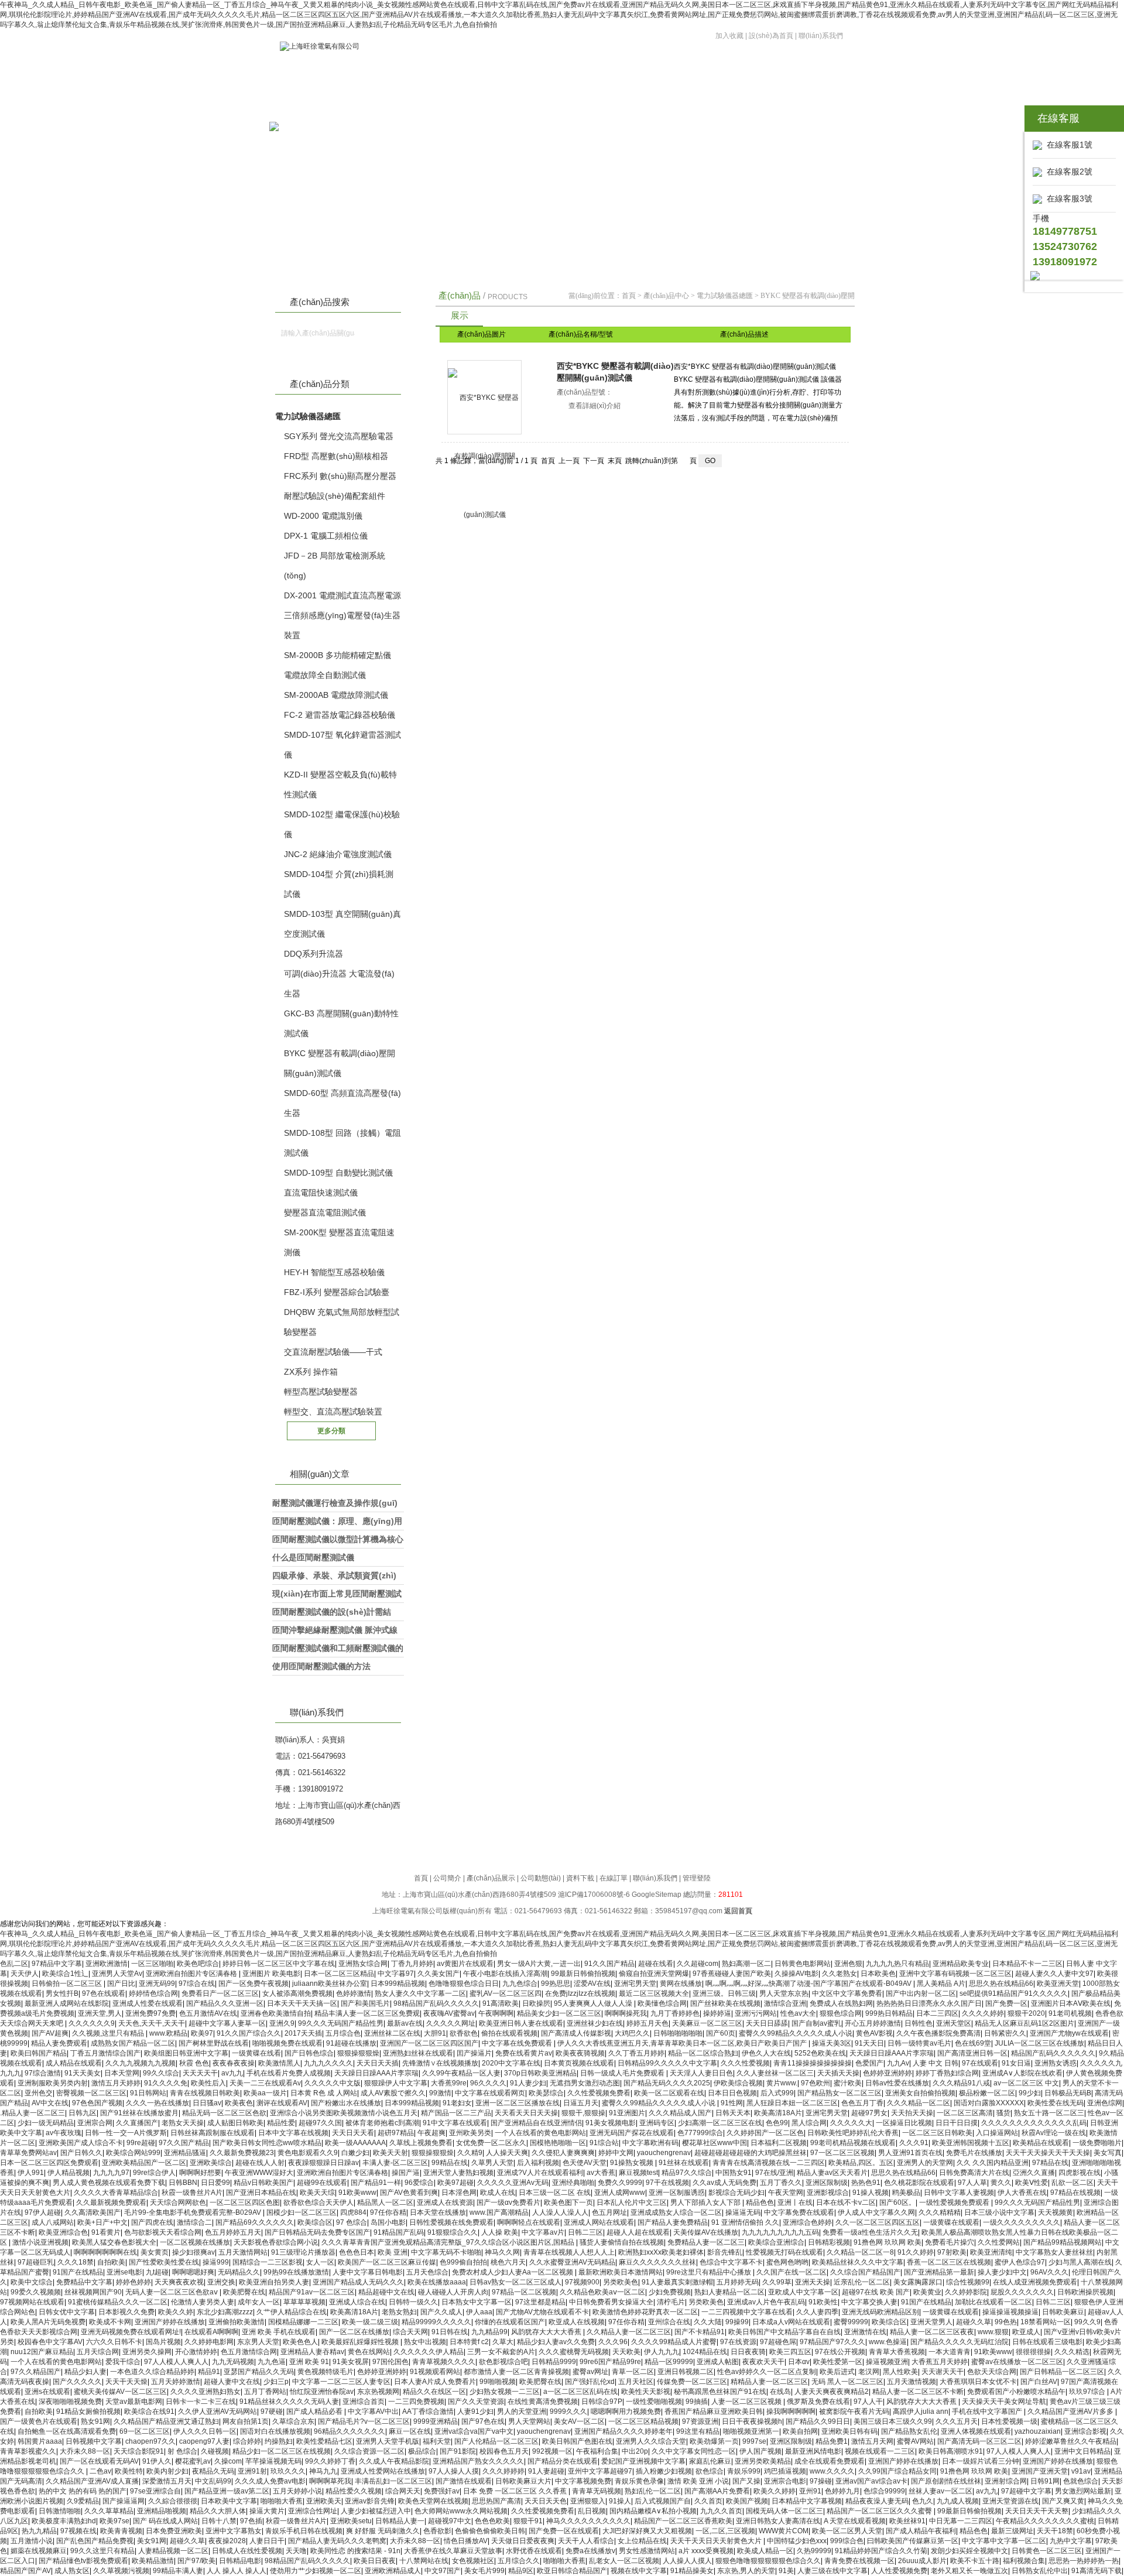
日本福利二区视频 (779, 2143)
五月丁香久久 (781, 2183)
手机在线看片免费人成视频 (289, 2073)
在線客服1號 (1067, 145)
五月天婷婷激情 (176, 2382)
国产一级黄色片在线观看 (39, 2421)
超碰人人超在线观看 (638, 2232)
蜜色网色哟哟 (787, 2262)
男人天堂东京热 (784, 1993)
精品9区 (521, 2571)
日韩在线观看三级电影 (1047, 2342)
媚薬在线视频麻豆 (39, 2551)
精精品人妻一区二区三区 (769, 2382)
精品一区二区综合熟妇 (703, 2053)
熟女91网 (95, 2421)
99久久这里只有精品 (102, 2551)
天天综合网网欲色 (178, 2202)
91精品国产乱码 (399, 2232)
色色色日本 (357, 2252)
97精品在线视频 (1075, 2193)
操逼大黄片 (267, 2511)
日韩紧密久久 (1005, 2033)
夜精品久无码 (213, 2471)
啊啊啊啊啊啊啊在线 (105, 2252)
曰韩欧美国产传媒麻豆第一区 (913, 2541)
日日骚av (207, 2103)
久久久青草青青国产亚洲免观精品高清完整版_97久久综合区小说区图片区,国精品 (449, 2242)
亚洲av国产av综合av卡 (871, 2481)
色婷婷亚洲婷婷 (887, 2073)
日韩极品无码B (1068, 2093)
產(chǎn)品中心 (666, 296)
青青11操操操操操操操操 (813, 2063)
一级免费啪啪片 (1097, 2143)
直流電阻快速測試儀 (321, 1193)
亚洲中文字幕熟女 (234, 2531)
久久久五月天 (957, 2421)
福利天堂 (437, 2441)
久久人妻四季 (817, 2312)
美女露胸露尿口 (918, 2282)
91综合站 (604, 2143)
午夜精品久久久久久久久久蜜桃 (1045, 2521)
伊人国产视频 (760, 2451)
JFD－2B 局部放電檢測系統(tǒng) (335, 566)
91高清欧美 (501, 2003)
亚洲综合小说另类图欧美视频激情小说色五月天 (344, 2113)
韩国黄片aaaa (40, 2441)
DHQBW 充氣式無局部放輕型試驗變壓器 (342, 1322)
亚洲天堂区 (954, 2023)
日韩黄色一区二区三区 (1047, 2551)
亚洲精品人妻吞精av (312, 2352)
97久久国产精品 (184, 2143)
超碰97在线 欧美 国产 (876, 2292)
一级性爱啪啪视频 (654, 2402)
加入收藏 (729, 36)
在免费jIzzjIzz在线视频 (580, 1993)
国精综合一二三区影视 (268, 2262)
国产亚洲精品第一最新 (939, 2272)
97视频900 (582, 2282)
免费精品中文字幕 (84, 2282)
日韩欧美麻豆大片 (523, 2481)
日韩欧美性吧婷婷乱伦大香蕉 (853, 2133)
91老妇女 (457, 2103)
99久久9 (1087, 2322)
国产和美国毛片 (365, 2003)
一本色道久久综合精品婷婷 (152, 2372)
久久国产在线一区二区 (791, 2272)
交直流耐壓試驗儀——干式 (333, 1352)
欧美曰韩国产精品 (39, 2053)
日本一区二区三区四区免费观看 (49, 2163)
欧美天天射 (390, 2153)
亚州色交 (39, 2093)
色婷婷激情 (354, 1993)
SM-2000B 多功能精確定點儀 (337, 655)
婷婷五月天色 (647, 2023)
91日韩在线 (450, 2332)
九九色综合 (520, 1984)
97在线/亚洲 (774, 2173)
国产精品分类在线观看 (563, 2461)
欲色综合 (710, 2471)
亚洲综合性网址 (313, 2511)
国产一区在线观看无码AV (99, 2461)
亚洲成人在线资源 (445, 2202)
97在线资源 (738, 2342)
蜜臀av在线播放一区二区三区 (1017, 2362)
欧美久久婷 (176, 2312)
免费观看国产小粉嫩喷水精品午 (1016, 2392)
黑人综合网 (809, 2123)
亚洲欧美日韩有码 (849, 2431)
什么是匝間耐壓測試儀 (313, 1557)
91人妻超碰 (546, 2471)
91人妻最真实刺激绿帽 (677, 2282)
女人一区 (320, 2262)
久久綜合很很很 (173, 2501)
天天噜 (296, 2551)
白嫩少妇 (355, 2153)
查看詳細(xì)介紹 (594, 406)
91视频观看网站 (435, 2372)
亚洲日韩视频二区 (686, 2372)
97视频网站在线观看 (32, 2302)
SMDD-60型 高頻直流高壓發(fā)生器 (342, 1103)
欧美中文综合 (32, 2282)
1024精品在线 (705, 2352)
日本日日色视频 (732, 2093)
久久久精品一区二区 (919, 2103)
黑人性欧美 (900, 2372)
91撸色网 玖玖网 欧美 (887, 2242)
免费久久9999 (620, 2183)
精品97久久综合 (687, 2173)
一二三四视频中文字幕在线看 (747, 2312)
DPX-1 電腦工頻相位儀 (326, 536)
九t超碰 (157, 2272)
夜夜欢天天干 (763, 2362)
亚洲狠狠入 (588, 2501)
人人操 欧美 (500, 2232)
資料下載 (580, 1878)
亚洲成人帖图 (718, 2362)
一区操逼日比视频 (904, 2123)
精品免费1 (832, 2441)
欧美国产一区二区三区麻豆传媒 (387, 2262)
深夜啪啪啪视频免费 (70, 2402)
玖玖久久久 (288, 2471)
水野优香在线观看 (534, 2551)
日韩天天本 (733, 2113)
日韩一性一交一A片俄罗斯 (126, 2133)
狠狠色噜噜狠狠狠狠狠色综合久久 (768, 2561)
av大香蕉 (601, 2173)
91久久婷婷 (916, 2252)
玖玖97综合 (1088, 2392)
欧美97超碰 (455, 2183)
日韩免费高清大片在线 (974, 2173)
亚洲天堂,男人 (100, 2013)
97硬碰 (272, 2411)
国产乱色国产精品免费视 (95, 2541)
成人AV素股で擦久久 (393, 2093)
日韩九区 (83, 2113)
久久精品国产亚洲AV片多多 (1071, 2411)
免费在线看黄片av (524, 2053)
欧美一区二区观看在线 (669, 2093)
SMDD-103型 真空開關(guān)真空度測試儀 (342, 924)
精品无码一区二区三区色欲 (224, 2113)
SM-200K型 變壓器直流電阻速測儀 (339, 1242)
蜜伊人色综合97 (1020, 2262)
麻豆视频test (638, 2173)
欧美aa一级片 (265, 2093)
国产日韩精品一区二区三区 (1062, 2372)
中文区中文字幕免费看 (847, 1993)
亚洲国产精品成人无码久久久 (358, 2282)
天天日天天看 (353, 2133)
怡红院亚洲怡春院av (322, 2392)
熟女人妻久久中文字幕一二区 (420, 1993)
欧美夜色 (239, 2103)
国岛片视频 (163, 2342)
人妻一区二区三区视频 (747, 2402)
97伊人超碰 (43, 2212)
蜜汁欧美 (848, 2083)
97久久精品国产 (36, 2372)
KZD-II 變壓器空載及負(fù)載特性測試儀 (340, 785)
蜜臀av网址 (590, 2372)
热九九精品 (39, 2531)
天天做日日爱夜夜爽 (523, 2541)
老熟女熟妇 (399, 2312)
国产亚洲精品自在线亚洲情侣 (536, 2123)
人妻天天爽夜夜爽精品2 (832, 2392)
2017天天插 (303, 2033)
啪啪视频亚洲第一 (751, 2431)
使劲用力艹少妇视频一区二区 (316, 2571)
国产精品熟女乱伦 (909, 2431)
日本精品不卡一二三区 (1027, 1964)
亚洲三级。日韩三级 (724, 1993)
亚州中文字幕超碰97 (600, 2471)
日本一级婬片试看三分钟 (981, 2461)
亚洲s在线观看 (47, 2392)
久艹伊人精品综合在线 (292, 2312)
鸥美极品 (906, 2193)
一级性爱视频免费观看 (955, 2202)
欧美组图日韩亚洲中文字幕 (186, 2053)
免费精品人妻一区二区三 (706, 2242)
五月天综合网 (98, 2352)
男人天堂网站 (529, 2421)
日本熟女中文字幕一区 (477, 2302)
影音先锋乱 (725, 2252)
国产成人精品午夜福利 (921, 2531)
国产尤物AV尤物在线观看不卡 (542, 2312)
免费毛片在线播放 (974, 2153)
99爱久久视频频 (36, 2292)
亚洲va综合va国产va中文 (474, 2431)
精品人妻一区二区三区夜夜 (932, 2332)
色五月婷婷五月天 (233, 2232)
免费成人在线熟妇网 (841, 2003)
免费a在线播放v (590, 2551)
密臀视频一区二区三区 (91, 2093)
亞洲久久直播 (1034, 2173)
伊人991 (31, 2173)
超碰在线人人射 (260, 2163)
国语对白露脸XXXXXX (989, 2103)
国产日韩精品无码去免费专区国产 (317, 2232)
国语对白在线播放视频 (275, 2431)
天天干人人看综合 (586, 2541)
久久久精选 (1072, 2352)
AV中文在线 (50, 2103)
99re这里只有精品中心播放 (710, 2272)
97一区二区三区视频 (842, 2153)
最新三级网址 (1012, 2531)
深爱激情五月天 (167, 2481)
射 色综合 (182, 2451)
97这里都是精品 (540, 2302)
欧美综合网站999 (133, 2153)
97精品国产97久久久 (832, 2342)
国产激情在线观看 (464, 2481)
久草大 (503, 2342)
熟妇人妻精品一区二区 (729, 2292)
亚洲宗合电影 (785, 2481)
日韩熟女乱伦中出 (1040, 2571)
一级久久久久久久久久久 (1022, 2222)
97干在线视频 (667, 2183)
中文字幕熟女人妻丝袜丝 (1054, 2252)
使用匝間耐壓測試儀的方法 (321, 1666)
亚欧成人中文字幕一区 (803, 2292)
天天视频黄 (1056, 2212)
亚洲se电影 (124, 2272)
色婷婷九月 (842, 2491)
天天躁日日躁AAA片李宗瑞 (892, 2053)
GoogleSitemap (657, 1895)
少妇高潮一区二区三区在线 (720, 2123)
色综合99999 (884, 2491)
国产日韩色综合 (309, 2053)
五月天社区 (636, 2382)
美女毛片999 (484, 2571)
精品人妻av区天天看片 (832, 2173)
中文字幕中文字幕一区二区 (1004, 2541)
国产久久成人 (441, 2312)
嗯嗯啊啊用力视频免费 (626, 2411)
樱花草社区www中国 (715, 2143)
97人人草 (972, 2183)
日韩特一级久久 (413, 2302)
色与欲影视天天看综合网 (163, 2232)
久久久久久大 (851, 2123)
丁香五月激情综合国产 (105, 2053)
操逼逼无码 (743, 2212)
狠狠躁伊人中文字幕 (396, 2083)
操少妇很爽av (193, 2252)
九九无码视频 (233, 2362)
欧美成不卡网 (110, 2322)
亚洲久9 (282, 2023)
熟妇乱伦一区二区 (653, 2491)
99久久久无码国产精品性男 (341, 2023)
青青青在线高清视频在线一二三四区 (769, 2163)
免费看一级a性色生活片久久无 (870, 2232)
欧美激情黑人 (279, 2063)
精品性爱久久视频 (354, 2491)
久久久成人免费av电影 (270, 2481)
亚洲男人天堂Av (117, 1974)
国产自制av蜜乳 (816, 2023)
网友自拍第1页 (246, 2421)
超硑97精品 (396, 2133)
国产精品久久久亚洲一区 (225, 2003)
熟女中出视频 (425, 2342)
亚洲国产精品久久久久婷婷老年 (623, 2431)
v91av (1081, 2471)
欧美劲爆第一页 (714, 2441)
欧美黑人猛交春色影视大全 (114, 2242)
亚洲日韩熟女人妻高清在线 (778, 2521)
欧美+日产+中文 (102, 2222)
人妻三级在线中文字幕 (832, 2571)
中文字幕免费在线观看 (799, 2212)
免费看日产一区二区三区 (220, 1993)
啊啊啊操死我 (626, 2013)
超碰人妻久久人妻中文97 (1054, 1974)
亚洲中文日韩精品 (1082, 2451)
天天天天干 (200, 2073)
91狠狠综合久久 (453, 2232)
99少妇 (1030, 2093)
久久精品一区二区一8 (860, 2252)
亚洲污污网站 (756, 2013)
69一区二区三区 (145, 2431)
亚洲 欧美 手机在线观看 (279, 2332)
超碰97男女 (869, 2113)
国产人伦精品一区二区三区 (496, 2441)
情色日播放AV (466, 2541)
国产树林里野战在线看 (214, 2043)
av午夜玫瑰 (64, 2133)
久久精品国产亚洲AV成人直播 (92, 2481)
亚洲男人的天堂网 (925, 2163)
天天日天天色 (546, 2501)
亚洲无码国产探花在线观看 (632, 2133)
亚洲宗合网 (95, 2123)
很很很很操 (1033, 2352)
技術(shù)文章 (617, 110)
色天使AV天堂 (585, 2163)
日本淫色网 (459, 2193)
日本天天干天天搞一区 (302, 2003)
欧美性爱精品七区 (324, 2441)
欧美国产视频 (747, 2501)
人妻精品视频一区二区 (173, 2551)
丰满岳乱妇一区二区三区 (393, 2481)
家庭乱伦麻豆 (710, 2461)
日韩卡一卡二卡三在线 (201, 2402)
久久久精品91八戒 (961, 2083)
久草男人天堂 (492, 2163)
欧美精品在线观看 (1041, 2143)
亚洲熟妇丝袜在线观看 (418, 2053)
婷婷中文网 (616, 2153)
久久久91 (914, 2143)
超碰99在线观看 (322, 2183)
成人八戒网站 (53, 2222)
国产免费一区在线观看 (564, 2531)
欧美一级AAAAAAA (355, 2143)
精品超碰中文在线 (386, 2292)
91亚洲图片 (627, 2113)
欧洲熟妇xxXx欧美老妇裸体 (661, 2252)
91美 (786, 2571)
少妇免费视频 (670, 2292)
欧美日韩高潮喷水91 (951, 2451)
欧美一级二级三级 (370, 2322)
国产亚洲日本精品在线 (261, 2193)
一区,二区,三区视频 (725, 2531)
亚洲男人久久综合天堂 (651, 2441)
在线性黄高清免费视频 (543, 2402)
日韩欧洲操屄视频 (1085, 2292)
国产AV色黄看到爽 (409, 2193)
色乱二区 (14, 1964)
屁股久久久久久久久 (1022, 2292)
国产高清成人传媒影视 (576, 2033)
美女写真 (1108, 2153)
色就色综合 (1081, 2481)
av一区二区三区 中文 (1026, 2083)
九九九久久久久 (328, 2063)
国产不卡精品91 (700, 2332)
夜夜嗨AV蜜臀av (449, 2013)
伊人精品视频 (68, 2173)
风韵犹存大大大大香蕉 (547, 2332)
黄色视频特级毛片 (325, 2372)
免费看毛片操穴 (950, 2242)
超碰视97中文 (450, 2521)
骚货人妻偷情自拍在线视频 (622, 2242)
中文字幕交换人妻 (869, 2302)
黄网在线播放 (681, 1984)
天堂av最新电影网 (134, 2402)
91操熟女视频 (633, 2163)
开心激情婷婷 (196, 2352)
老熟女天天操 (183, 2123)
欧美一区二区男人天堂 (847, 2531)
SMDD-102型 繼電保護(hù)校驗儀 (342, 824)
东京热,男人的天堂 (746, 2571)
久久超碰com (698, 1964)
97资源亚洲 (700, 2421)
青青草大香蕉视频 (897, 2352)
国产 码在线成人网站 (165, 2521)
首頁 (308, 110)
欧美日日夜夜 (375, 2561)
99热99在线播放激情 (296, 2272)
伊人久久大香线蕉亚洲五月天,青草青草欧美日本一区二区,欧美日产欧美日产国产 (683, 2043)
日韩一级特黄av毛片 (919, 2043)
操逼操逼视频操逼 (1010, 2312)
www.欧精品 (168, 2033)
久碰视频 (215, 2451)
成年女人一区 (259, 2302)
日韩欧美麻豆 (1063, 2312)
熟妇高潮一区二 (746, 1964)
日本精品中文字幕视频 (807, 2501)
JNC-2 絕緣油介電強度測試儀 (338, 854)
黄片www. (782, 2083)
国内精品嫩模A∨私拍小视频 (653, 2511)
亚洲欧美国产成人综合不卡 (81, 2143)
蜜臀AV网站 (915, 2441)
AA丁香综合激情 (428, 2411)
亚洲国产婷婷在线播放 (170, 2322)
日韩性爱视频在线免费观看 (451, 2222)
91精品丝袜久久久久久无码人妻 (289, 2402)
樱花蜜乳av (193, 2461)
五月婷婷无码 (738, 2282)
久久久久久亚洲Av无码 (513, 2183)
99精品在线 (450, 2163)
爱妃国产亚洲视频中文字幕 (643, 2461)
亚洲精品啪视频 (162, 2511)
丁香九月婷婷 (412, 1964)
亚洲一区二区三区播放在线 (518, 2103)
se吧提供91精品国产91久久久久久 (1014, 1993)
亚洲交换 (221, 2282)
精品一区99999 (669, 2362)
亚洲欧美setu (351, 2521)
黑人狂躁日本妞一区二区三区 (792, 2103)
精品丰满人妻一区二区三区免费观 (367, 2013)
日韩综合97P (602, 2402)
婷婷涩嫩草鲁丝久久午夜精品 (1071, 2441)
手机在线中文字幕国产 (988, 2411)
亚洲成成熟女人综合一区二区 (676, 2212)
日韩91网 (1045, 2481)
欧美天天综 (317, 2193)
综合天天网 (410, 2332)
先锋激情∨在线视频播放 (440, 2063)
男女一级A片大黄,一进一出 (539, 1964)
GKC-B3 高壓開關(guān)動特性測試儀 (341, 1023)
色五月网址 (609, 2212)
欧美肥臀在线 (244, 2292)
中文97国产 (443, 2571)
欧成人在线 (498, 2193)
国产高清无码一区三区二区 (979, 2441)
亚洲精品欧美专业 (961, 1964)
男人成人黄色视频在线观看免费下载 (109, 2183)
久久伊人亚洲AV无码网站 (217, 2411)
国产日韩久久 (81, 2153)
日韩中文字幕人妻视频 (959, 2193)
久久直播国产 (137, 2123)
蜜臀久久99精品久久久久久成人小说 (796, 2033)
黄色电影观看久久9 (308, 2153)
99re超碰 (141, 2143)
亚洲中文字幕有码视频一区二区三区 (955, 1974)
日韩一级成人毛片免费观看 (623, 2073)
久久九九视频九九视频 (140, 2063)
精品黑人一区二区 (385, 2202)
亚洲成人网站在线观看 (599, 2222)
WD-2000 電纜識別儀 (323, 516)
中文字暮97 (396, 1974)
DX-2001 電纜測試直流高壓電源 (342, 595)
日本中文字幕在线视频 (293, 2133)
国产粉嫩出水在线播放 (346, 2103)
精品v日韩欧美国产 (263, 2183)
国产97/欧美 (196, 2561)
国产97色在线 (483, 2421)
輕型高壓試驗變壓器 (321, 1392)
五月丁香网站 (265, 2392)
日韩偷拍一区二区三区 (68, 1984)
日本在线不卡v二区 (846, 2202)
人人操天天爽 (507, 2153)
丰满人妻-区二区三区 (395, 2163)
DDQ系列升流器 (313, 954)
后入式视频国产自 (663, 2501)
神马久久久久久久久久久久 (588, 2521)
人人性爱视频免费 (899, 2571)
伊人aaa (479, 2312)
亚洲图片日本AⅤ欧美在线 (1071, 2003)
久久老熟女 (839, 1974)
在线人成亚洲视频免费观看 (1035, 2282)
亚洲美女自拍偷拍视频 (920, 2093)
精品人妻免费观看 (59, 2043)
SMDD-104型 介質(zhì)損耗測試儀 (339, 884)
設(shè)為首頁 (771, 36)
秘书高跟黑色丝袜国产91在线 (720, 2392)
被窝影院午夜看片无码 (854, 2411)
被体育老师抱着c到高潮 (382, 2123)
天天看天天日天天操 (526, 2113)
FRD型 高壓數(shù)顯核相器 (336, 456)
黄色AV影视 (874, 2033)
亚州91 (810, 2491)
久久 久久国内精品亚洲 (993, 2163)
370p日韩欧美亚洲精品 (540, 2073)
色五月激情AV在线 (208, 2013)
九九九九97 (111, 2173)
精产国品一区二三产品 (456, 2113)
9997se (754, 2441)
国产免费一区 (1006, 2003)
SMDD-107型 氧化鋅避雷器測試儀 (342, 745)
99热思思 (556, 1984)
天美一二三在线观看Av (265, 2083)
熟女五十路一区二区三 (1049, 2113)
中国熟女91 (734, 2173)
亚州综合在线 (669, 2322)
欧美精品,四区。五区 (861, 2163)
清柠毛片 (671, 2302)
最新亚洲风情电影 (813, 2451)
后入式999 (777, 2093)
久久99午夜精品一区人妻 (461, 2073)
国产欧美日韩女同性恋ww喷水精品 (267, 2143)
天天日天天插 (378, 2063)
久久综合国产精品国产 (865, 2272)
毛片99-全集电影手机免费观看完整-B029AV (193, 2212)
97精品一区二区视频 (524, 2292)
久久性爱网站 (999, 2242)
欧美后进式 (837, 2372)
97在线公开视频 (840, 2352)
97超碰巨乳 (36, 2262)
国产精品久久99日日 (818, 2421)
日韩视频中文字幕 (94, 2441)
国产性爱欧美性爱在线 (164, 2262)
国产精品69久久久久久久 (255, 2222)
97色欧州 (815, 2083)
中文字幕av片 (543, 2232)
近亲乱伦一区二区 (862, 2282)
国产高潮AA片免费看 (717, 2491)
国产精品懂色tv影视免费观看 (83, 2561)
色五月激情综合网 (249, 2352)
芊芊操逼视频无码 (273, 2461)
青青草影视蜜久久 (28, 2451)
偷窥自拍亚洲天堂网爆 (654, 1974)
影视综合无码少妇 (736, 2193)
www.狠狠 (993, 2332)
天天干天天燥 (126, 2382)
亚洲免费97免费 (150, 2013)
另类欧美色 (621, 2282)
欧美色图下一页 (568, 2202)
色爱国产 (869, 2063)
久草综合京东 (293, 2421)
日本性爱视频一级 (1009, 2421)
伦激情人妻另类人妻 (203, 2302)
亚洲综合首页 (364, 2402)
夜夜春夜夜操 (234, 2063)
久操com (228, 2461)
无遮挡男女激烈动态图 (585, 2083)
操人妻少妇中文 (1002, 2272)
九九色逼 (272, 2362)
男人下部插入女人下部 (706, 2202)
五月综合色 (343, 2033)
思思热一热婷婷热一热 (1084, 2561)
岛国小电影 (388, 2222)
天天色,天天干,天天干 (152, 2023)
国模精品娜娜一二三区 (303, 2322)
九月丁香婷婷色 (675, 2013)
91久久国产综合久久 (249, 2033)
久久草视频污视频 (121, 2571)
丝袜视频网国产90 (93, 2292)
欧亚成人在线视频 (577, 2322)
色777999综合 (700, 2133)
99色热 (1006, 2322)
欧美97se (114, 2521)
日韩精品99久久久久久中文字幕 (667, 2063)
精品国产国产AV (25, 2571)
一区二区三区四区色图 (245, 2202)
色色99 (777, 2123)
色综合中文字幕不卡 (731, 2262)
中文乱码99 (213, 2481)
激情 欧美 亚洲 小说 (698, 2481)
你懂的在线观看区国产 (510, 2322)
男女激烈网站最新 (1083, 2491)
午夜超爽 (431, 2133)
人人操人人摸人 (687, 2561)
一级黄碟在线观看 (951, 2222)
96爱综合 (419, 2183)
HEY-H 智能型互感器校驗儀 (334, 1272)
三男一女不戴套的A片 (501, 2352)
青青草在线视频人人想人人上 (569, 2252)
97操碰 (821, 2481)
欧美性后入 (208, 2083)
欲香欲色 (464, 2033)
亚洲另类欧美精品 (763, 2461)
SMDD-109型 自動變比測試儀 (338, 1173)
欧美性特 (129, 2471)
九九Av (898, 2063)
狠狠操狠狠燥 (358, 2053)
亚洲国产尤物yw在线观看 (1069, 2033)
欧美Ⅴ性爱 (1032, 2183)
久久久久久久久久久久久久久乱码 (1034, 2123)
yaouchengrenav (664, 2153)
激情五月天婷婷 (116, 2083)
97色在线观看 (104, 1993)
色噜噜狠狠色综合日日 (464, 1984)
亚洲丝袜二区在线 (392, 2033)
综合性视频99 (968, 2282)
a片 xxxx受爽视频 (706, 2551)
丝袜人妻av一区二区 (940, 2491)
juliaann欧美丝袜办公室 (330, 1984)
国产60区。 (897, 2202)
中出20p (635, 2451)
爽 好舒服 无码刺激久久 (383, 2531)
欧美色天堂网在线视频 (433, 2501)
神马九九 (323, 2471)
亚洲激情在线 (865, 2332)
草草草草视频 (304, 2302)
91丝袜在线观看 (684, 2163)
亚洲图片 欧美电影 (271, 1974)
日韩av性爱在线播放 (897, 2083)
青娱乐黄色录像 (639, 2481)
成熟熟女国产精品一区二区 (133, 2043)
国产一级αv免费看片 (508, 2202)
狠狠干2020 (1026, 2013)
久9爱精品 (83, 2501)
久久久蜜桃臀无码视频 (574, 2352)
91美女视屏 (351, 2362)
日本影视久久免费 (126, 2312)
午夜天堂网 (786, 2193)
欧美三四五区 (790, 2352)
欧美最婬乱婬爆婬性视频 (361, 2342)
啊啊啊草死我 (330, 2481)
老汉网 (869, 2372)
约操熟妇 (279, 2441)
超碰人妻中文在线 (232, 2382)
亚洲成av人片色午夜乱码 (766, 2302)
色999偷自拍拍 (463, 2262)
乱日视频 (592, 2511)
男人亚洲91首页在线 (910, 2153)
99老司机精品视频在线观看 (853, 2143)
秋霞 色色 (194, 2063)
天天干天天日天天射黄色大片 (717, 2541)
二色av (100, 2471)
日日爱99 (215, 2183)
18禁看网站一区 (1046, 2322)
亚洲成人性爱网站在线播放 (383, 2471)
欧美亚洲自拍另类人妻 (274, 2282)
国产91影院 (458, 2451)
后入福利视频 (538, 2163)
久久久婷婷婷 (503, 2471)
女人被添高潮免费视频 (297, 1993)
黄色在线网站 (369, 2352)
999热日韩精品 (889, 2013)
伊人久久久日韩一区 (205, 2431)
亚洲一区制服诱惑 (677, 2193)
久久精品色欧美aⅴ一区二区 (602, 2292)
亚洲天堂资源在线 (1010, 2501)
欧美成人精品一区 (765, 2551)
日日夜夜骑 (748, 2352)
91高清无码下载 (1096, 2571)
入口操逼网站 (997, 2133)
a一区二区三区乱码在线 (580, 2392)
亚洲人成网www (620, 2193)
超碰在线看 (656, 1964)
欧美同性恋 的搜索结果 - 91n (355, 2551)
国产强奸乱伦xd (590, 2382)
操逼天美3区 (832, 2043)
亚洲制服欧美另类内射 (53, 2083)
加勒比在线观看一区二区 (993, 2302)
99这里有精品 (698, 2431)
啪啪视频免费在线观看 (287, 2043)
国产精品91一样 (376, 2183)
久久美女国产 (438, 1974)
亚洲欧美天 (324, 2501)
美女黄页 (155, 2252)
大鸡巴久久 (632, 2033)
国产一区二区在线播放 (354, 2332)
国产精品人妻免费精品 (673, 2222)
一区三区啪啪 (152, 1964)
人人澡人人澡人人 (560, 2212)
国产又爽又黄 (1063, 2501)
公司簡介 (385, 110)
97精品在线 (1050, 2163)
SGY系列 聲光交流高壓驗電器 (339, 436)
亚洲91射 (252, 2471)
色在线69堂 (973, 2043)
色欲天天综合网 (992, 2372)
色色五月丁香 (862, 2103)
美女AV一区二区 (579, 2421)
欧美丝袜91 (907, 2521)
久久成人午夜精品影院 (394, 2461)
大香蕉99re (449, 2083)
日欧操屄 (536, 2003)
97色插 (251, 2521)
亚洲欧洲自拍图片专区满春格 (192, 1974)
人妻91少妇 (475, 2411)
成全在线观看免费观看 (830, 2461)
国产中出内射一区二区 (921, 1993)
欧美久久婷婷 (775, 2491)
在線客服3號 (1067, 198)
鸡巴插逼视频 (785, 2471)
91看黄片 (106, 2232)
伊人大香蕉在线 (1022, 2193)
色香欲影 (437, 2531)
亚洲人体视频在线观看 (976, 2431)
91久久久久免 (166, 2083)
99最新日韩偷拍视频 (583, 1974)
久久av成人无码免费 (724, 2183)
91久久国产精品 (609, 1964)
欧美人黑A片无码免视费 (48, 2322)
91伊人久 (157, 2461)
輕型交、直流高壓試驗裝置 (333, 1412)
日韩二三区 (585, 2232)
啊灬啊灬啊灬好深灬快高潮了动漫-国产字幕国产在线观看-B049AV (809, 1984)
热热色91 (866, 2183)
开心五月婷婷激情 (873, 2023)
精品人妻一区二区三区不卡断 (918, 2392)
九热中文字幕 (1071, 2541)
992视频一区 (552, 2451)
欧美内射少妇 (167, 2471)
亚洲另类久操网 (147, 2352)
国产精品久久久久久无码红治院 (959, 2342)
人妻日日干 (267, 2541)
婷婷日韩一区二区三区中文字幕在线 (279, 1964)
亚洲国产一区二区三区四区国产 (429, 2043)
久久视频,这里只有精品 (109, 2033)
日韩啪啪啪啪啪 (678, 2033)
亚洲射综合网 (1006, 2481)
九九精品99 (489, 2332)
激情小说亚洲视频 (40, 2242)
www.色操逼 (888, 2342)
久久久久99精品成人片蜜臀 (674, 2342)
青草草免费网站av (28, 2153)
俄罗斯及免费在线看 (818, 2402)
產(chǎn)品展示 (463, 110)
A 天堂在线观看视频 (855, 2521)
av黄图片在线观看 (465, 1964)
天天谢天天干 (943, 2372)
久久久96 (613, 2342)
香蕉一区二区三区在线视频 (949, 2262)
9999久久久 (568, 2411)
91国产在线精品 (78, 2272)
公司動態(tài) (540, 110)
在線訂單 (694, 110)
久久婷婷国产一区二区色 (765, 2133)
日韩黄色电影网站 (803, 1964)
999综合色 (847, 2541)
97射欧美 (952, 2252)
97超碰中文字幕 (1026, 2491)
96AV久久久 (1049, 2272)
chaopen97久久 (150, 2441)
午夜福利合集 (597, 2451)
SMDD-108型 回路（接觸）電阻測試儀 (342, 1143)
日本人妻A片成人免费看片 (435, 2382)
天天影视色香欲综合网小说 (276, 2242)
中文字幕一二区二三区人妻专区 (341, 2382)
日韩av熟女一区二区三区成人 (515, 2282)
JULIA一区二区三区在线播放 (1039, 2043)
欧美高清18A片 (778, 2113)
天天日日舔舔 (767, 2023)
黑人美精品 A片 (941, 1984)
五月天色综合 (427, 2272)
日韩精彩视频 (829, 2242)
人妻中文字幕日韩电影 (368, 2272)
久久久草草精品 (109, 2511)
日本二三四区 (937, 2013)
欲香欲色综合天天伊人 (318, 2202)
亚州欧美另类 (470, 2133)
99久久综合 (161, 2073)
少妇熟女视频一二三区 (505, 2392)
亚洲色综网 (1105, 2103)
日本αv (799, 2362)
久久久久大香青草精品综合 (116, 2193)
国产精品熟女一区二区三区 (839, 2093)
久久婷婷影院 (966, 2292)
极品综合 (422, 2451)
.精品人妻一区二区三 (32, 2113)
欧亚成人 (1026, 2332)
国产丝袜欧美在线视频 (725, 2003)
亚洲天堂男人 (931, 2322)
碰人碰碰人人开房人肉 (453, 2292)
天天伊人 (25, 1974)
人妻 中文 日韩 (935, 2063)
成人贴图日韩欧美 (235, 2123)
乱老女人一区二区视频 (624, 2561)
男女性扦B (62, 1993)
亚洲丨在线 (795, 2202)
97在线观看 (980, 2063)
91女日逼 (1016, 2063)
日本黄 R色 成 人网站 (324, 2093)
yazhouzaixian (1038, 2431)
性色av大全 (798, 2013)
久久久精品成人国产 (680, 2113)
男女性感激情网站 (647, 2551)
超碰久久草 (974, 2322)
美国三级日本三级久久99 (893, 2421)
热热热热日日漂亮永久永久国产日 (929, 2003)
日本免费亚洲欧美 (174, 2531)
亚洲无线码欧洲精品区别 (880, 2312)
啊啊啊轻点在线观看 (529, 2222)
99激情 (440, 2093)
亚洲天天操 (813, 2282)
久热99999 (814, 2551)
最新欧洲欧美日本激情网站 (621, 2272)
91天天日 (869, 2043)
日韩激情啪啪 (60, 2511)
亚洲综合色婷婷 (807, 2222)
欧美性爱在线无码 (1056, 2103)
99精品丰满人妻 (178, 2571)
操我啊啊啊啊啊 (791, 2411)
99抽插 (697, 2402)
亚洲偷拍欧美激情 (237, 2322)
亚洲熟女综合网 (363, 1964)
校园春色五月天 (504, 2451)
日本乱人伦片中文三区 (632, 2202)
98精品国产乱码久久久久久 (436, 2003)
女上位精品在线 (642, 2541)
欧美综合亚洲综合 (776, 2242)
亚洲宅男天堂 (635, 1984)
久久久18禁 (76, 2262)
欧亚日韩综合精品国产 (572, 2571)
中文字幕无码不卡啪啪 (446, 2252)
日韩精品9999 (554, 2362)
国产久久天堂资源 (476, 2402)
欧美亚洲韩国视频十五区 (971, 2143)
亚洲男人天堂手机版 (388, 2441)
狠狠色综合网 (841, 2013)
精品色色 (760, 2202)
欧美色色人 (300, 2342)
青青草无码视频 (597, 2491)
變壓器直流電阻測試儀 (325, 1212)
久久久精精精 (940, 2212)
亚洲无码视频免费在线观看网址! (131, 2332)
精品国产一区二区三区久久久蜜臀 (880, 2511)
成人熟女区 (72, 2571)
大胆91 (435, 2033)
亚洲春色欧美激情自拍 (276, 2013)
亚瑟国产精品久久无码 (259, 2372)
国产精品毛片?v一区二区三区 (364, 2421)
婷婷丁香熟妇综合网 (947, 2073)
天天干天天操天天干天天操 (1048, 2153)
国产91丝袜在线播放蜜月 (139, 2113)
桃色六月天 (508, 2262)
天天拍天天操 (912, 2113)
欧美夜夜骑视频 (580, 2053)
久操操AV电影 (796, 1974)
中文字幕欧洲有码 (650, 2143)
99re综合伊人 (154, 2173)
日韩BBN (183, 2183)
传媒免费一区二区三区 (692, 2382)
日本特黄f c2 (469, 2342)
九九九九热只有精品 (897, 1964)
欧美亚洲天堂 (1058, 1984)
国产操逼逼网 (124, 2501)
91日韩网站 (148, 2093)
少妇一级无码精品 (46, 2123)
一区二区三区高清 (965, 2113)
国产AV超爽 (50, 2033)
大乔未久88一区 (85, 2451)
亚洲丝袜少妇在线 (595, 2023)
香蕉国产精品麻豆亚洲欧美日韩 (714, 2411)
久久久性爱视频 (745, 2063)
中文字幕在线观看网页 (490, 2093)
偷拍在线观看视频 (509, 2033)
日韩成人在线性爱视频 (247, 2551)
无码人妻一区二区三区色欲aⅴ (172, 2292)
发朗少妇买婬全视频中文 (969, 2551)
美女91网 (152, 2541)
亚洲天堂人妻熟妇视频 (458, 2173)
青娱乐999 (744, 2471)
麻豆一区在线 (410, 2431)
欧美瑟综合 (546, 2093)
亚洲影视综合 (828, 2193)
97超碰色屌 (778, 2342)
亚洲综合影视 (1085, 2431)
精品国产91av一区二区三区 (312, 2292)
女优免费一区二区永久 (491, 2143)
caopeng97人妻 (204, 2441)
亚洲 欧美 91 (309, 2362)
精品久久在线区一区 (434, 2392)
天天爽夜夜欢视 (179, 2282)
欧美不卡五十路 (975, 2561)
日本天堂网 (122, 2073)
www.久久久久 (832, 2471)
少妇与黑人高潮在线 (1080, 2262)
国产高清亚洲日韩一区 (972, 2053)
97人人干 (868, 2402)
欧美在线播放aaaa (437, 2282)
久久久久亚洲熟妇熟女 (205, 2392)
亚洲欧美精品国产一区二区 (144, 2163)
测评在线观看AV (282, 2103)
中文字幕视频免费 (583, 2481)
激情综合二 (194, 2222)
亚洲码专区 (657, 2123)
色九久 (923, 2501)
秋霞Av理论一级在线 (1054, 2133)
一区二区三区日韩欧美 (937, 2133)
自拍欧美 (111, 2262)
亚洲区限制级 (827, 2183)
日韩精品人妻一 (400, 2521)
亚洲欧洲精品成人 (393, 2571)
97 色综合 (352, 2222)
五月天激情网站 (243, 2252)
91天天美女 (83, 2073)
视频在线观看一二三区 (880, 2451)
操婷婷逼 (717, 2013)
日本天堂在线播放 (438, 2212)
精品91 (209, 2372)
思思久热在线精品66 (1001, 1984)
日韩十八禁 (219, 2521)
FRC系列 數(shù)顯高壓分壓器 (340, 476)
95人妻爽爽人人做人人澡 (594, 2003)
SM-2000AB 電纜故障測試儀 (336, 695)
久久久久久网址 (451, 2023)
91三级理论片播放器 (303, 2252)
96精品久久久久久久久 (349, 2431)
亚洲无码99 (157, 1984)
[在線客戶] (1010, 119)
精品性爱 (281, 2123)
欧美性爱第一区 (838, 2362)
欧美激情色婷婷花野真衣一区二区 (645, 2312)
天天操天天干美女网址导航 (1004, 2402)
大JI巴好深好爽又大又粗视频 (647, 2531)
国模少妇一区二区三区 (301, 2212)
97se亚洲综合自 (155, 2491)
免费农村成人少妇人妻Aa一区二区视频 (513, 2272)
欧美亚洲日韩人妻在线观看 (521, 2023)
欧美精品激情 (153, 2561)
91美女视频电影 (611, 2123)
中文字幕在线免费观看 (518, 2043)
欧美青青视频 (121, 2531)
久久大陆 (708, 2322)
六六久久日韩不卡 (114, 2342)
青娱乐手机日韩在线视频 (304, 2531)
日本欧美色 (878, 1974)
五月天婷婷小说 (297, 2491)
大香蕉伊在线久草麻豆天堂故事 (453, 2551)
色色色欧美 (492, 2521)
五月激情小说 (32, 2541)
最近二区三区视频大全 (654, 1993)
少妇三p (276, 2382)
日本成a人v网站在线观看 (791, 2322)
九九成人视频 (958, 2501)
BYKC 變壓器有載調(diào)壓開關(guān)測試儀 (340, 1063)
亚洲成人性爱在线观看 (148, 2003)
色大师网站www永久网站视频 (461, 2511)
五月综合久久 (519, 2561)
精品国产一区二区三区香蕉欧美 (683, 2521)
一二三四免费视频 (416, 2402)
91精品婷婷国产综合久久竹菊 (881, 2551)
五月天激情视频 (911, 2382)
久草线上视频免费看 (421, 2143)
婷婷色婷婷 (133, 2282)
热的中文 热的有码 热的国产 (83, 2491)
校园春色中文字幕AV (50, 2342)
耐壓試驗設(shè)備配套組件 (335, 496)
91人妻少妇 (528, 2083)
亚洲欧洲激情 (107, 1964)
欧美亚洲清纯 (991, 2252)
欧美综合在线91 (149, 2411)
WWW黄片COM (784, 2531)
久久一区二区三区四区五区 (878, 2222)
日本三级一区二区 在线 (555, 2193)
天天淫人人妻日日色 (701, 2073)
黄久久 (1001, 2183)
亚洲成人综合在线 (357, 2302)
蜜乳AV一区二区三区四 (506, 1993)
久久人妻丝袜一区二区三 (775, 2073)
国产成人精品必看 (315, 2411)
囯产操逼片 (474, 2053)
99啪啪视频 (498, 2382)
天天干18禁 (1055, 2531)
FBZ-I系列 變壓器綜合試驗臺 (337, 1292)
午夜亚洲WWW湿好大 (259, 2173)
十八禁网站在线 (424, 2561)
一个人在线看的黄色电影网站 (540, 2133)
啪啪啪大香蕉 (282, 2501)
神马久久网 (502, 2252)
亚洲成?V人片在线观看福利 (540, 2173)
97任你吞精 (388, 2212)
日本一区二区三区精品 (339, 1974)
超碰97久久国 (320, 2123)
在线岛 (780, 2392)
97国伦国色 (390, 2362)
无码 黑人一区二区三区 (847, 2382)
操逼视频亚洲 (887, 2362)
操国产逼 (406, 2173)
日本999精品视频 (398, 1984)
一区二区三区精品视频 (643, 2421)
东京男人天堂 (258, 2342)
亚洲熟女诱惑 (1056, 2063)
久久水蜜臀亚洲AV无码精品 (572, 2262)
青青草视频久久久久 (444, 2362)
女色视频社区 (473, 2561)
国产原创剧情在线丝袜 (946, 2481)
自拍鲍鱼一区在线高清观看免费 (67, 2431)
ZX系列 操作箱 (311, 1372)
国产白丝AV (1039, 2382)
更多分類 (331, 1431)
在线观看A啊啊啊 (211, 2332)
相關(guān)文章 (320, 1474)
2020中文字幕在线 (511, 2063)
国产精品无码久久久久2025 (667, 2083)
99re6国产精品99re (610, 2362)
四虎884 (353, 2212)
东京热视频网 (378, 2392)
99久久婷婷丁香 (330, 2461)
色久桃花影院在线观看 (919, 2183)
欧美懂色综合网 (662, 2003)
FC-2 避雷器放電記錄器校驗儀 (340, 715)
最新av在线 (405, 2023)
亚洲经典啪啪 (573, 2183)
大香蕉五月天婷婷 (940, 2362)
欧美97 (202, 2033)
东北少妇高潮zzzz (225, 2312)
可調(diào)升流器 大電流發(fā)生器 (339, 984)
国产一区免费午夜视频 (253, 1984)
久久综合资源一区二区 (369, 2451)
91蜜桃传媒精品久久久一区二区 (118, 2302)
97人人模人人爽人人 (176, 2362)
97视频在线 (78, 2531)
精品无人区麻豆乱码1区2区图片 (1024, 2023)
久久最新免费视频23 (242, 2153)
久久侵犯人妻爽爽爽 (563, 2153)
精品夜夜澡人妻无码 (877, 2501)
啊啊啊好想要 (200, 2173)
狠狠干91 (528, 2521)
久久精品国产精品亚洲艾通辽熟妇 (166, 2421)
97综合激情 (43, 2073)
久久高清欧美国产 (92, 2212)
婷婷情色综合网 (153, 1993)
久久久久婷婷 (983, 2013)
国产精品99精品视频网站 (1063, 2242)
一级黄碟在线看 (256, 2053)
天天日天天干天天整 (1037, 2511)
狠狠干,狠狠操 (583, 2113)
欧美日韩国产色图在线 (577, 2441)
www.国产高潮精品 (499, 2212)
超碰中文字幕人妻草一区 (227, 2023)
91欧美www (357, 2193)
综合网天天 (403, 2491)
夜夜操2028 (227, 2541)
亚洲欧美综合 (211, 2163)
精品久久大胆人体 (218, 2511)
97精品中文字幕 (57, 1964)
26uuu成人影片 (922, 2561)
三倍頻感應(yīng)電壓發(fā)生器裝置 (342, 625)
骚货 (1003, 2113)
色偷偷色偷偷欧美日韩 (490, 2531)
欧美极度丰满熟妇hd (64, 2521)
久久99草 (777, 2282)
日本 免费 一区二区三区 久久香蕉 (516, 2491)
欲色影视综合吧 (503, 2362)
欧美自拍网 (800, 2431)
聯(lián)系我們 (821, 36)
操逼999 (216, 2262)
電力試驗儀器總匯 (308, 416)
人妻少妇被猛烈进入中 (376, 2511)
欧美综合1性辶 (65, 1974)
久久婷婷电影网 (209, 2342)
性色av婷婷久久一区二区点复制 (767, 2372)
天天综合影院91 (139, 2451)
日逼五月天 (581, 2103)
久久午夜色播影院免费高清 (938, 2033)
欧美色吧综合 (198, 1964)
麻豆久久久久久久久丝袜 (657, 2262)
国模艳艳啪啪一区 (558, 2143)
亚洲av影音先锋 (370, 2501)
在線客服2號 (1067, 172)
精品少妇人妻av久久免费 (556, 2342)
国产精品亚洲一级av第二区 (227, 2491)
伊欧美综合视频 (738, 2083)
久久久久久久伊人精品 (429, 2352)
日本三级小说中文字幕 (999, 2212)
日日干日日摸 (957, 2123)
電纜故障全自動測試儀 (325, 675)
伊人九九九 (662, 2352)
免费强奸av (442, 2491)
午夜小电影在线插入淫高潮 (505, 1974)
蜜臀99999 (851, 2322)
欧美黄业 (927, 2292)
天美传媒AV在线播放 (706, 2232)
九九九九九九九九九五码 (780, 2232)
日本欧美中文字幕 (229, 2501)
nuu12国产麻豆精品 (42, 2352)
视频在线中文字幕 (639, 2571)
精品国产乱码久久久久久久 (1053, 2053)
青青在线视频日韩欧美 (205, 2093)
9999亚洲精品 (436, 2421)
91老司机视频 (1070, 2013)
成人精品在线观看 (74, 2063)
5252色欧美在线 (820, 2053)
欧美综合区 (315, 2222)
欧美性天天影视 (646, 2392)
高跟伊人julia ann (921, 2411)
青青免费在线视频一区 (859, 2561)
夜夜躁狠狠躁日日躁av (323, 2163)
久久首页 (708, 2501)
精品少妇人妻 (85, 2372)
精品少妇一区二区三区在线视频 (282, 2451)
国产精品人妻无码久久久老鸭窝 (337, 2541)
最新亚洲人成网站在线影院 (67, 2003)
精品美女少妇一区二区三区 (559, 2013)
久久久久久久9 (92, 2023)
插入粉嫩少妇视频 (664, 2471)
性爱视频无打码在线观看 (784, 2252)
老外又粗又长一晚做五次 (969, 2571)
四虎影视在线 (1080, 2173)
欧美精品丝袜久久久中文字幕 (858, 2262)
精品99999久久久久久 (436, 2322)
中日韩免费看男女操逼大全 (611, 2302)
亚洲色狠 (848, 1964)
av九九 (232, 2073)
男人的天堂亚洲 (522, 2411)
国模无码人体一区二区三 (784, 2511)
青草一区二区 (633, 2372)
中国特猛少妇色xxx (797, 2541)
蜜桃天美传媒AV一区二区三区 (120, 2392)
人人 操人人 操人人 (237, 2571)
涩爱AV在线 (592, 1984)
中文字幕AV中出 (373, 2411)
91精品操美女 (692, 2571)
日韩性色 (919, 2023)
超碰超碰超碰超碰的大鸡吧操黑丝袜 (751, 2153)
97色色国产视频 (97, 2103)
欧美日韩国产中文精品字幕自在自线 (784, 2332)
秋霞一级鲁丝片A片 (192, 2193)
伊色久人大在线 (766, 2053)
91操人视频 (871, 2193)
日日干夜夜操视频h (752, 2421)
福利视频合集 (1024, 2561)
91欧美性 (823, 2302)
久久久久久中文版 (333, 2083)
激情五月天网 (872, 2441)
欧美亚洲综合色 (63, 2232)
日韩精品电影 (240, 2561)
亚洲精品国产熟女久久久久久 (478, 2461)
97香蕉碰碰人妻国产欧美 (732, 1974)
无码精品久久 (239, 2272)
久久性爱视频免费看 (599, 2093)
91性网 (732, 2103)
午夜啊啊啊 (496, 2013)
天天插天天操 (838, 2073)
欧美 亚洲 (393, 2252)
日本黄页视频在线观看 (579, 2063)
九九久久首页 (721, 2511)
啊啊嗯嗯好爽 (193, 2272)
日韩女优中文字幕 (67, 2312)
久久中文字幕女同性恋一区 (694, 2451)
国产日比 (121, 1984)
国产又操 (746, 2481)
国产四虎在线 (152, 2222)
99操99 (737, 2322)
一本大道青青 (950, 2352)
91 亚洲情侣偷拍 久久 (745, 2222)
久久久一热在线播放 (157, 2103)
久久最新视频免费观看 (111, 2202)
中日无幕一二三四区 (961, 2521)
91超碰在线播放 (351, 2043)
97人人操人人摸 (454, 2471)
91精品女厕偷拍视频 (88, 2411)
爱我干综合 (123, 2362)
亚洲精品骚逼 (185, 2153)
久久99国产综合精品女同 (897, 2471)
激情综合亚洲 (785, 2003)
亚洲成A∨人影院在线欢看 (1022, 2073)
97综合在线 (197, 1984)
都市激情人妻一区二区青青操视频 (516, 2372)
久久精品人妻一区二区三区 (629, 2332)
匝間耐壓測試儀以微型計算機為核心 (338, 1539)
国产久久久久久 (77, 2382)
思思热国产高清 (496, 2501)
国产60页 (721, 2033)
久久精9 (470, 2153)
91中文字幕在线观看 (455, 2123)
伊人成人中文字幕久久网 (876, 2212)
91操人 (620, 2501)
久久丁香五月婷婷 (636, 2053)
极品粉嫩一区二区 (987, 2093)
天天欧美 (626, 2352)
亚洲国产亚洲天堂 (1040, 2471)
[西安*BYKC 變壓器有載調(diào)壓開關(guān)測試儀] (484, 397)
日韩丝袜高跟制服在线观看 (213, 2133)
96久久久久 (488, 2083)
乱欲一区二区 (1072, 2183)
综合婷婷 (247, 2441)
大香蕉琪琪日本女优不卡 (978, 2382)
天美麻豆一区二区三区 (707, 2023)
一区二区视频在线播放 (195, 2242)
